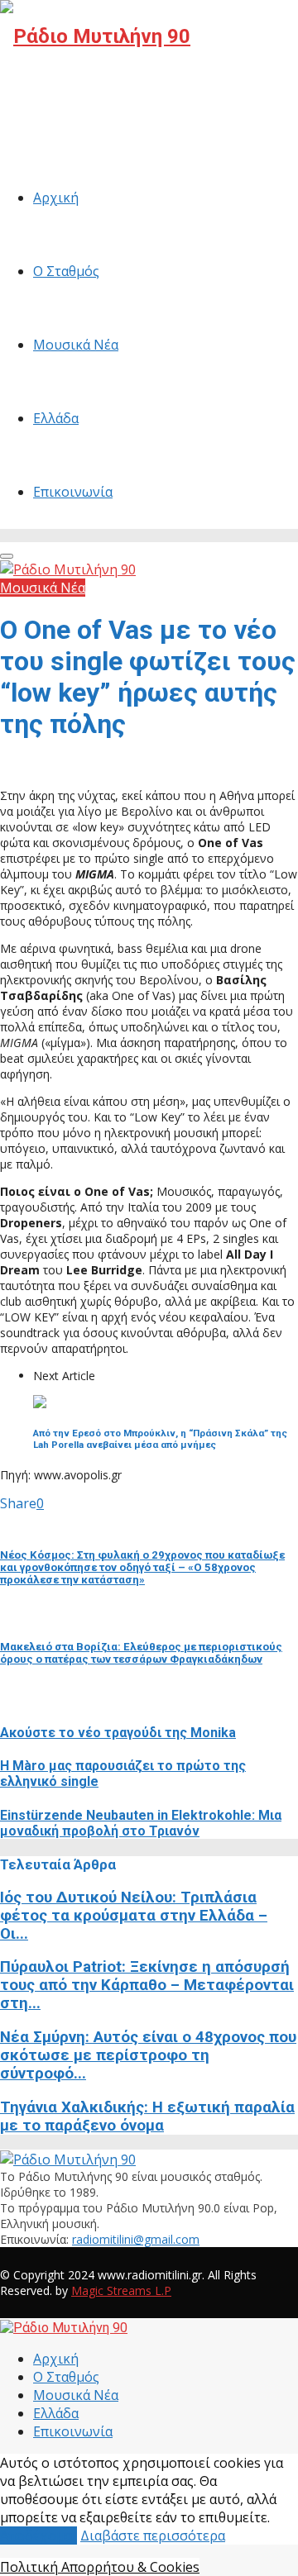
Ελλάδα (56, 418)
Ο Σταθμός (66, 271)
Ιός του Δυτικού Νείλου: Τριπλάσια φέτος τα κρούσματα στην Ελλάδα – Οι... (134, 1916)
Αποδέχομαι (38, 2536)
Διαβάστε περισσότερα (153, 2536)
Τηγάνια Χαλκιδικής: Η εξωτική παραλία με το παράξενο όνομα (147, 2117)
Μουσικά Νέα (76, 345)
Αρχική (56, 198)
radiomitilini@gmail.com (136, 2239)
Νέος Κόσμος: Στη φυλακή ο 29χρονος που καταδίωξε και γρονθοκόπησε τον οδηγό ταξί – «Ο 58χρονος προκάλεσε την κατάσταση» (142, 1567)
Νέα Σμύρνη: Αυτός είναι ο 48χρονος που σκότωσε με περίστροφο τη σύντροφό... (148, 2055)
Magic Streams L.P (121, 2290)
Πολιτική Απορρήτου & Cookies (100, 2567)
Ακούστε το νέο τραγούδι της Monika (118, 1733)
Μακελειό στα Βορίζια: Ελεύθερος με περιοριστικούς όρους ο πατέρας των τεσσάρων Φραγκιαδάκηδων (141, 1653)
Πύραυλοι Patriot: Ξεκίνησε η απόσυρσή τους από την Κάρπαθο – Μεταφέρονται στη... (147, 1985)
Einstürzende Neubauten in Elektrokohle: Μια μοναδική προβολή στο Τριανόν (141, 1823)
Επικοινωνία (73, 492)
